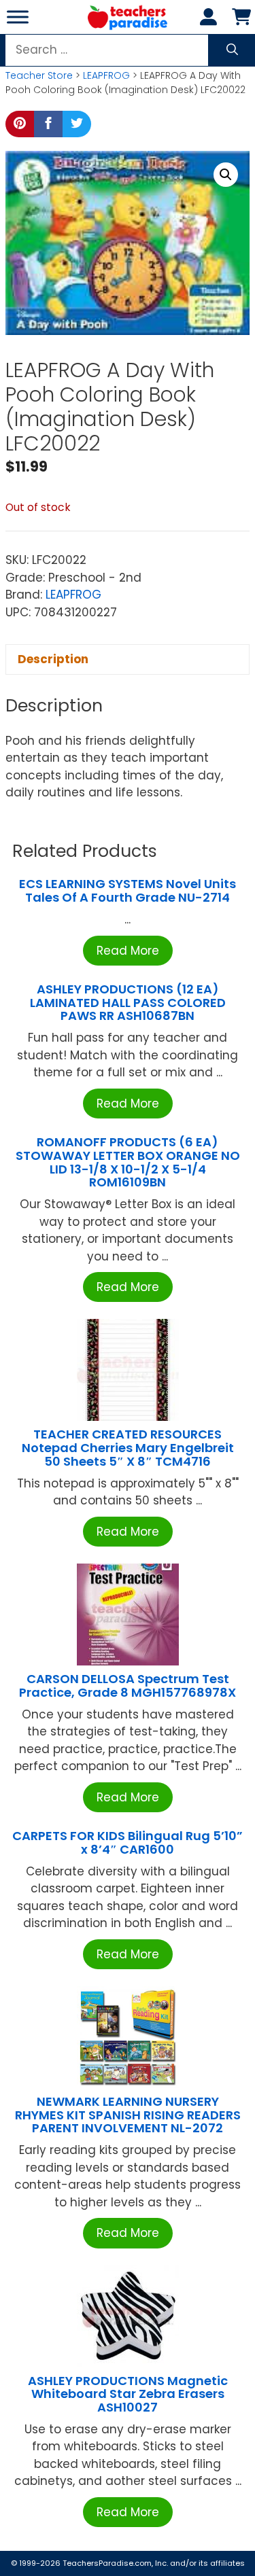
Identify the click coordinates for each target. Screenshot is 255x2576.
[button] (226, 175)
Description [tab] (53, 659)
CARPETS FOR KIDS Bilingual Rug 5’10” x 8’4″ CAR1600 (128, 1842)
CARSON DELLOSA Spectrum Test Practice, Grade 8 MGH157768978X (128, 1686)
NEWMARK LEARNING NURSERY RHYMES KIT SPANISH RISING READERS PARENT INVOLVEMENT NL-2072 (128, 2115)
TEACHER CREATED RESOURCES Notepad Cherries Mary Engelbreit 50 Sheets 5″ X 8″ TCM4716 (128, 1448)
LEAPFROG (106, 75)
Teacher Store (39, 75)
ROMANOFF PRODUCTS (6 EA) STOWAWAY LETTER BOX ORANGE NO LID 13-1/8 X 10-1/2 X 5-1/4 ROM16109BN (128, 1162)
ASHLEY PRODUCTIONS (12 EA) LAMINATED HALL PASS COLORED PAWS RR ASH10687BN (128, 1003)
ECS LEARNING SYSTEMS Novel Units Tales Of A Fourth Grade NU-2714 (128, 890)
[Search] (232, 50)
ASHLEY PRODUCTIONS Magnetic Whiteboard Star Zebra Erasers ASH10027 (128, 2394)
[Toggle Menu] (18, 17)
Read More (128, 951)
